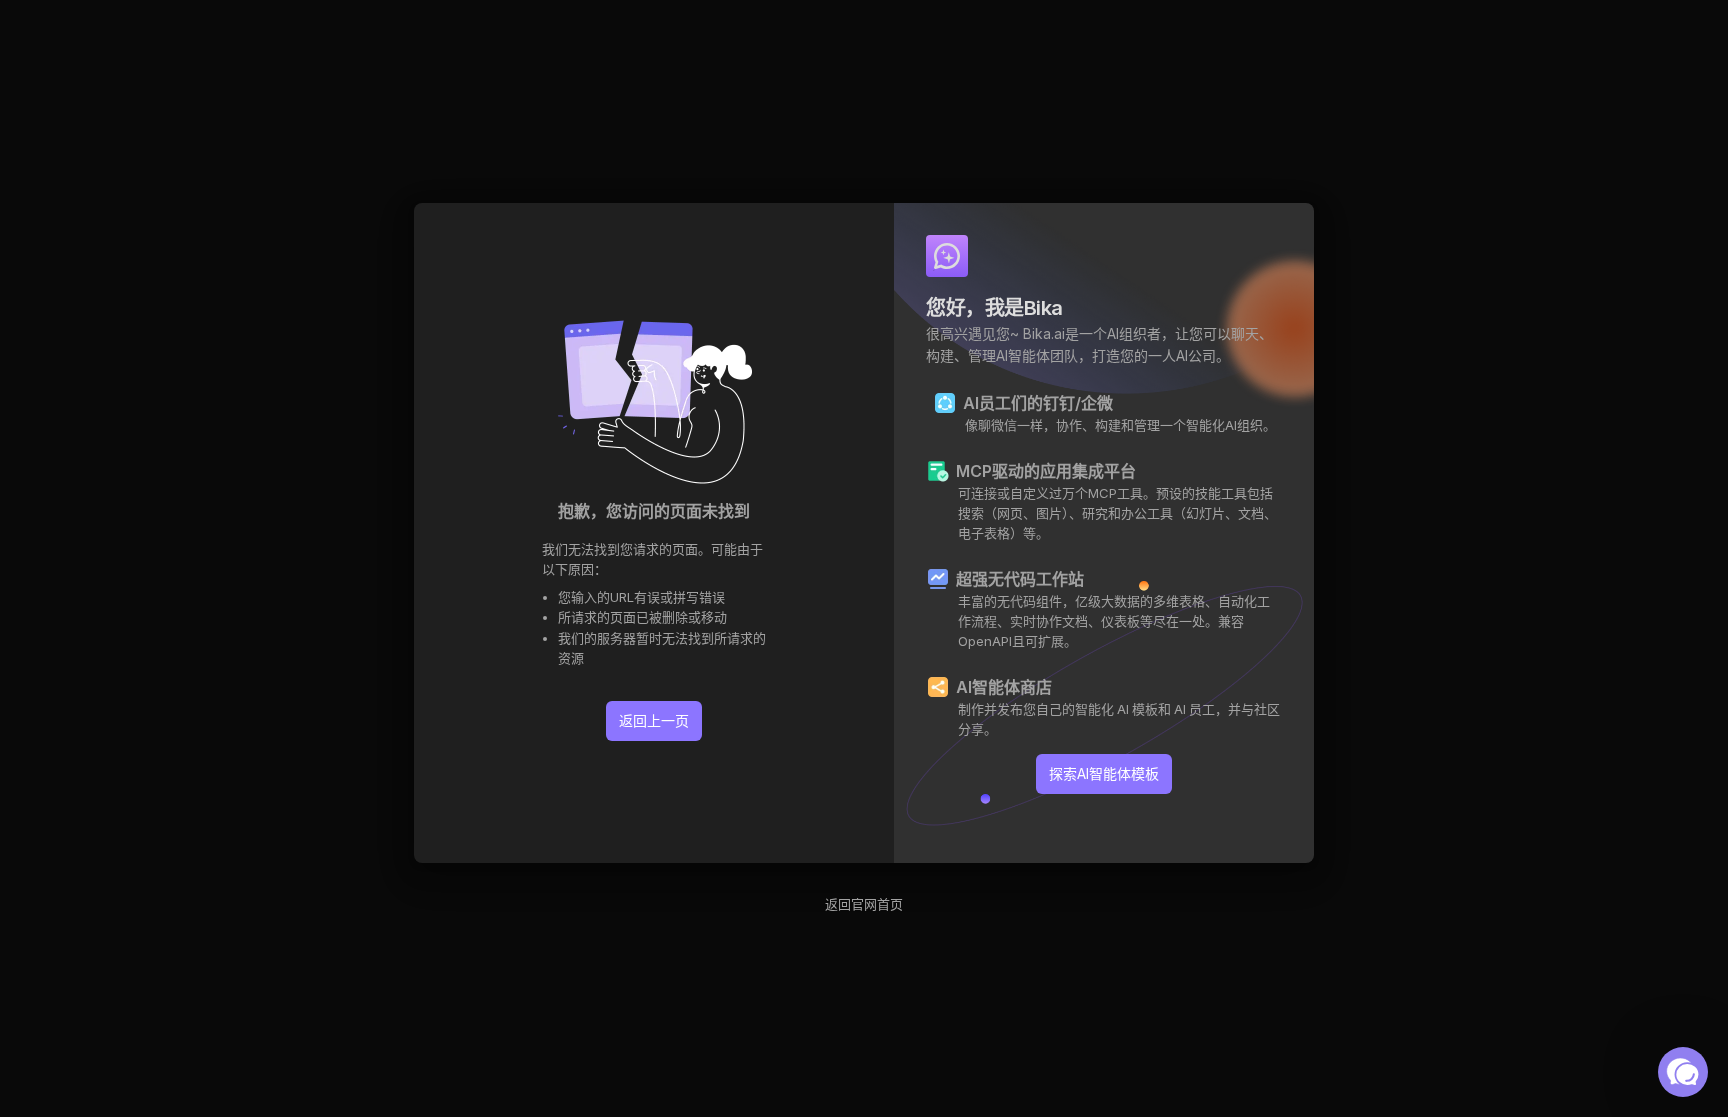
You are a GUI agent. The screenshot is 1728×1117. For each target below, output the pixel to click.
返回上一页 (654, 720)
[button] (1683, 1072)
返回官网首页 (864, 904)
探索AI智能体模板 (1104, 773)
